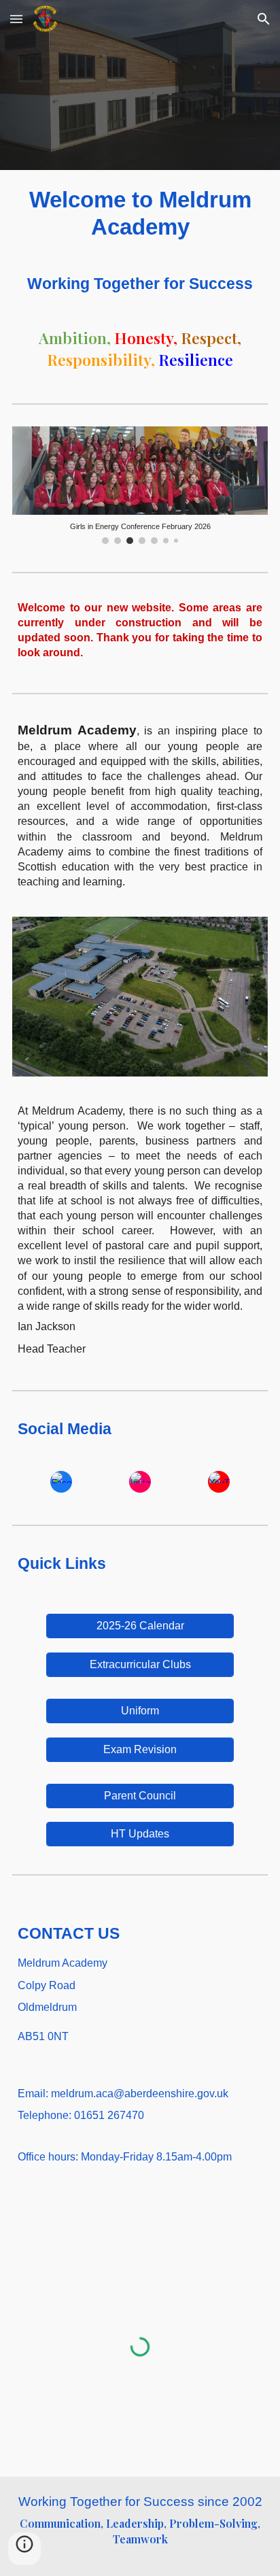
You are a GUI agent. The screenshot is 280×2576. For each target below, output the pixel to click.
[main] (140, 214)
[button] (16, 19)
